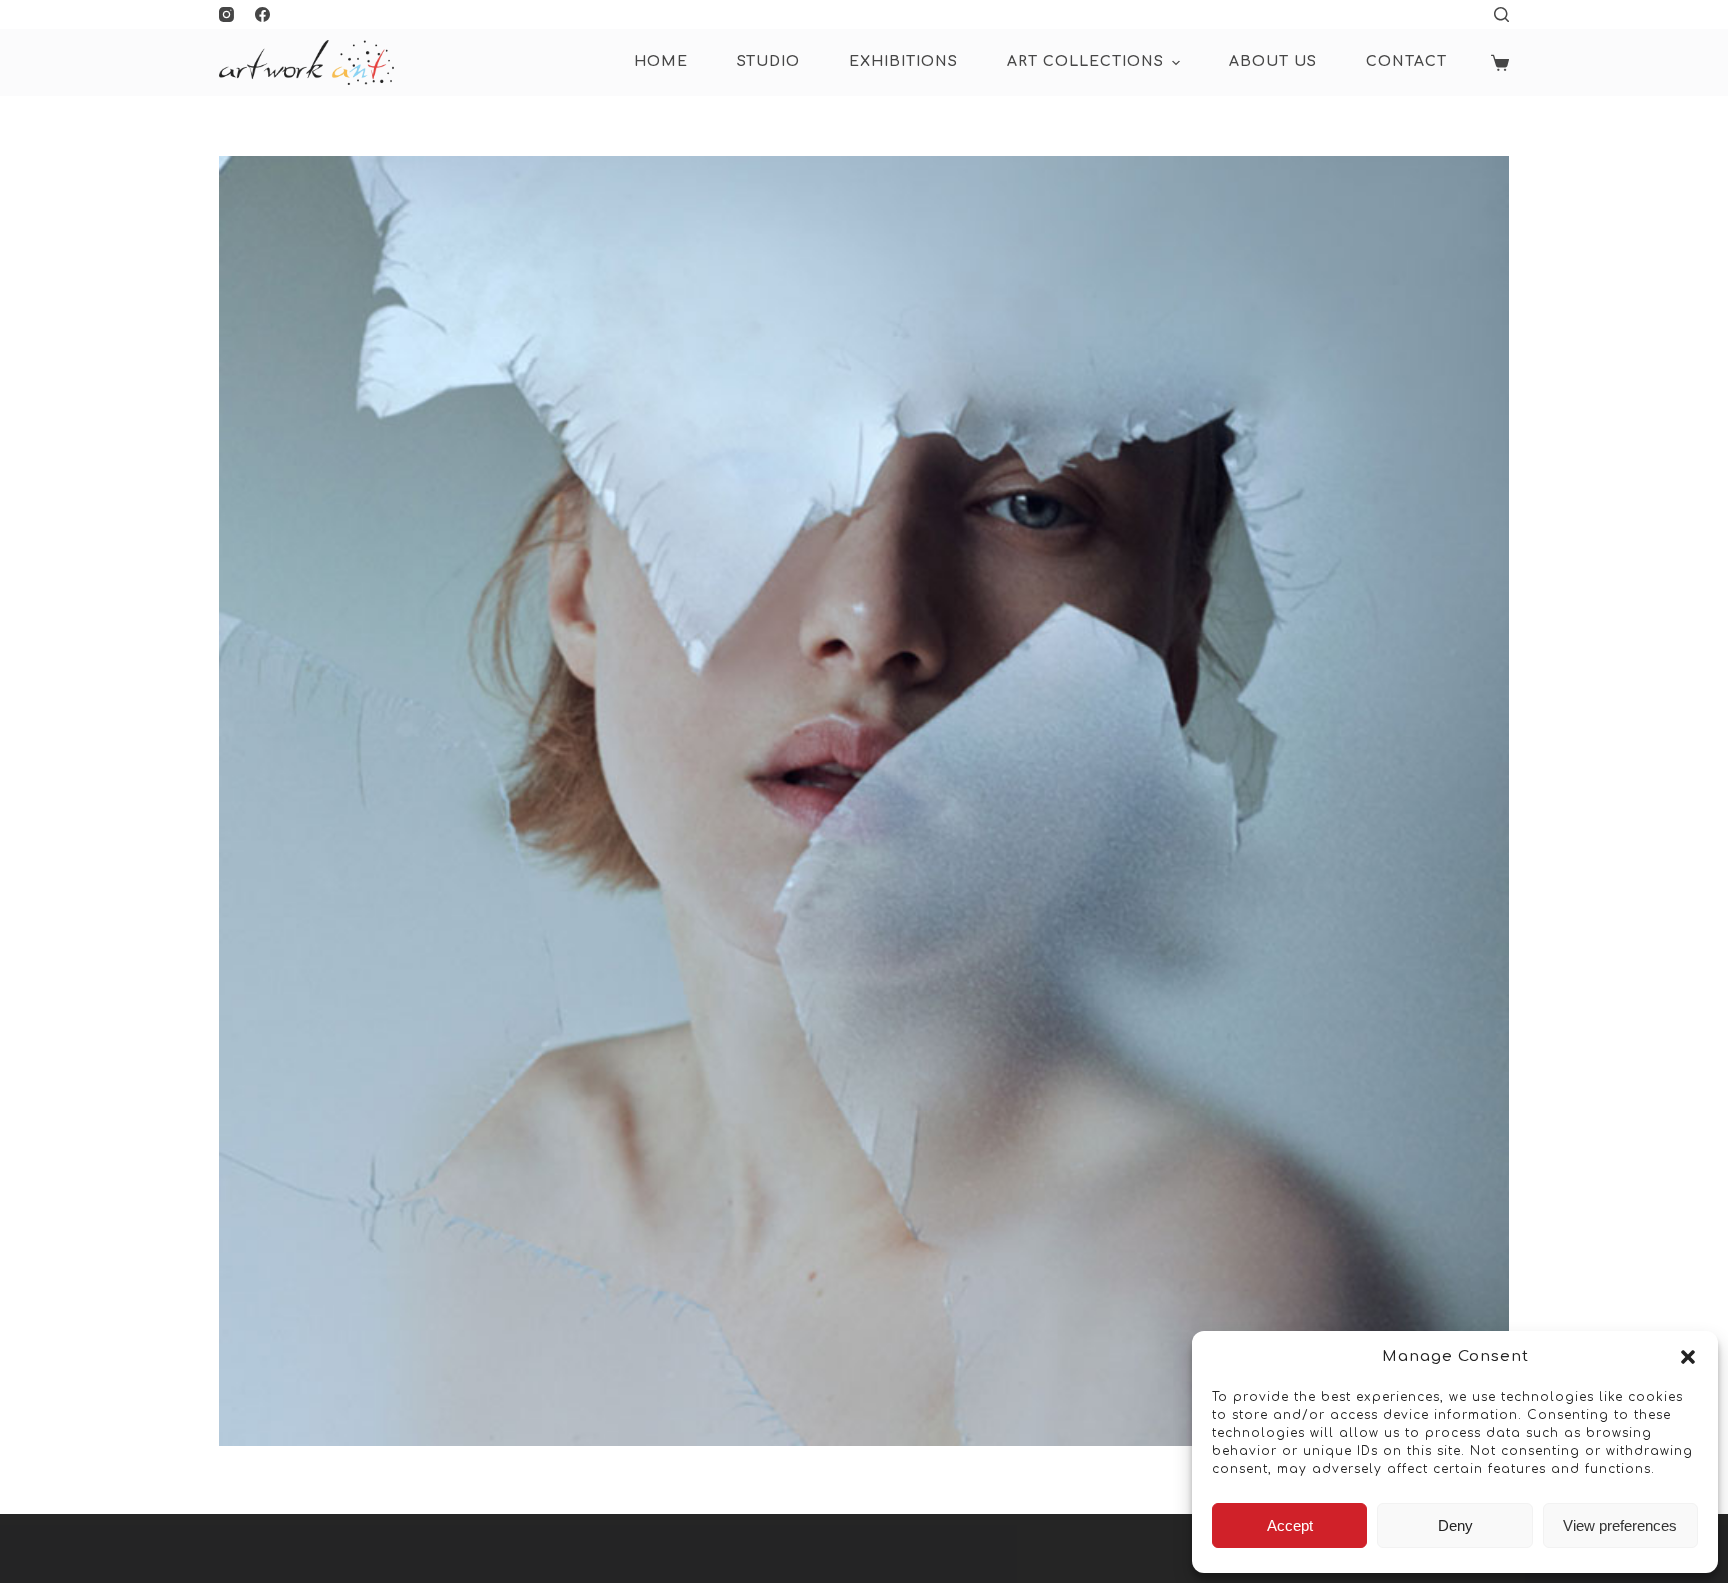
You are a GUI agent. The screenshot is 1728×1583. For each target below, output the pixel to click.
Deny (1455, 1525)
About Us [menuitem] (1273, 61)
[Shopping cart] (1500, 63)
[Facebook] (262, 14)
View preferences (1620, 1525)
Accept (1290, 1525)
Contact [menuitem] (1406, 61)
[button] (1688, 1357)
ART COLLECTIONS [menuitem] (1085, 61)
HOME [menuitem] (661, 61)
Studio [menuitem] (768, 61)
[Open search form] (1501, 14)
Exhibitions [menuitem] (903, 61)
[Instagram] (226, 14)
